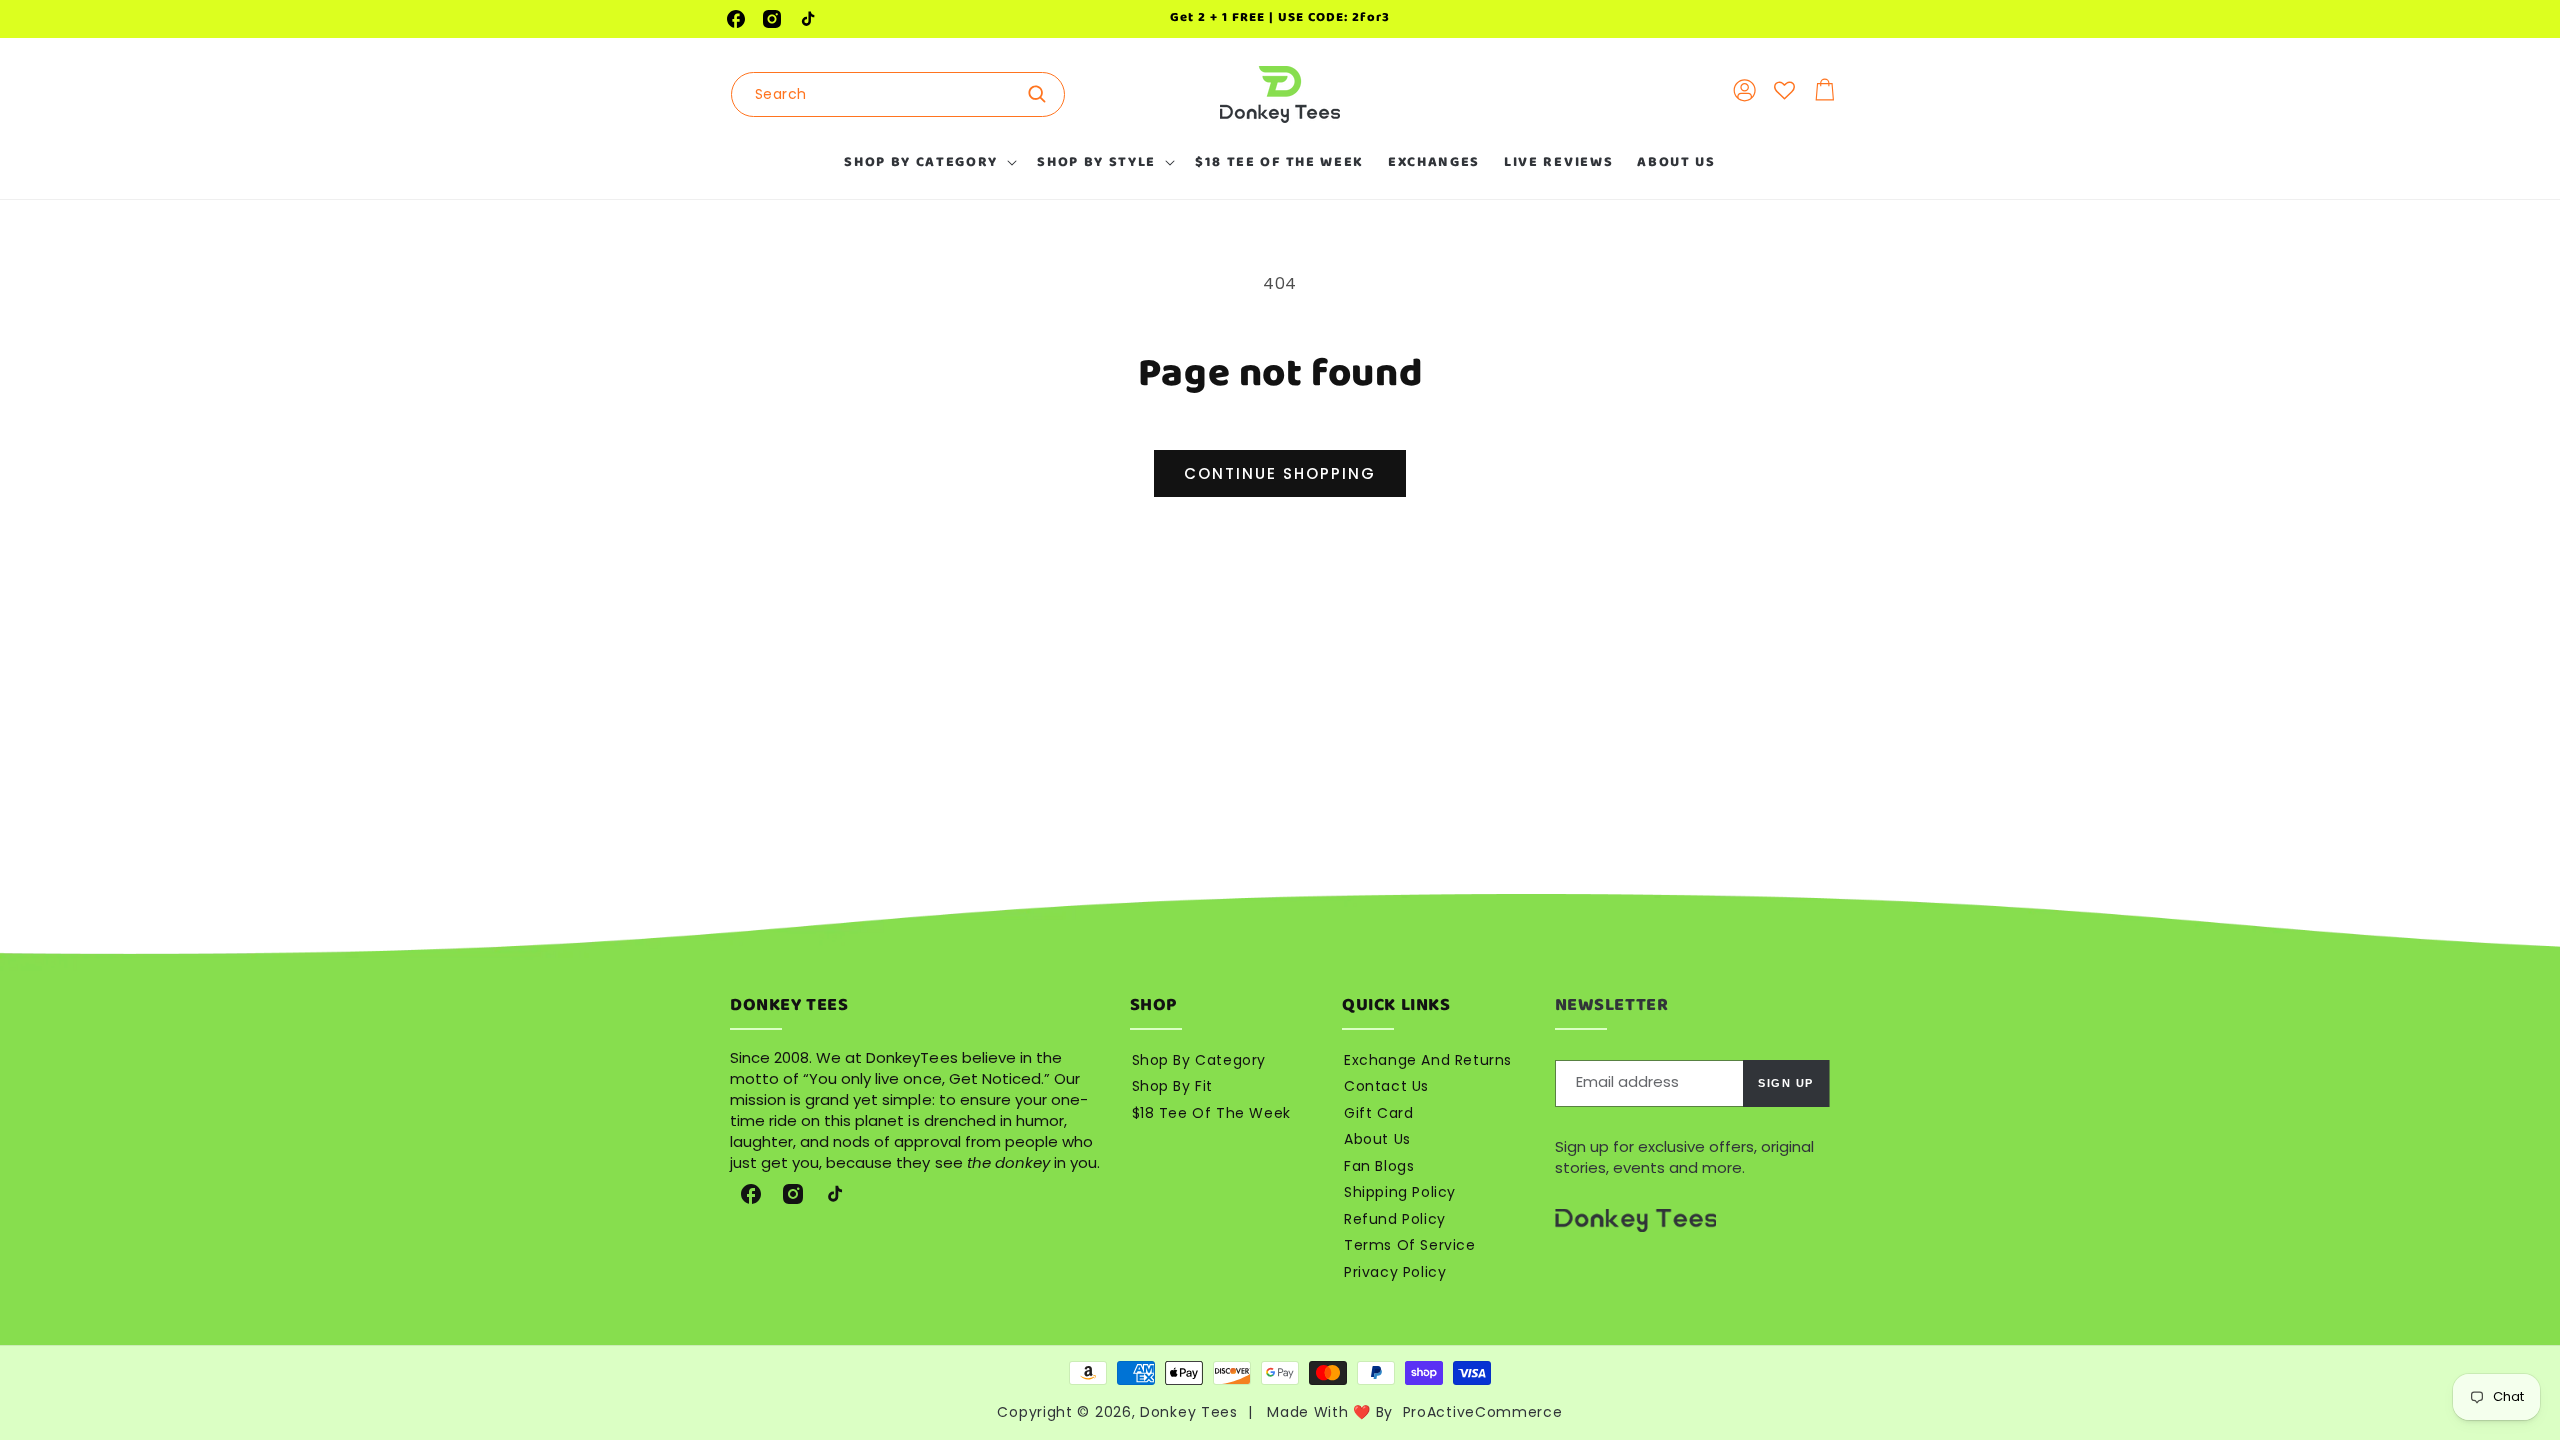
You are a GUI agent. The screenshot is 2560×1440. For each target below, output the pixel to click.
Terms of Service (1410, 1245)
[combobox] (898, 94)
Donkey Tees (1189, 1412)
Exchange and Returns (1428, 1060)
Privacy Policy (1395, 1272)
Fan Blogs (1379, 1166)
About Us (1377, 1139)
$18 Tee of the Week (1211, 1113)
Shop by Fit (1173, 1086)
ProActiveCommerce (1483, 1412)
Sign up (1786, 1083)
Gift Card (1378, 1113)
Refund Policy (1395, 1219)
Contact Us (1386, 1086)
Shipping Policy (1400, 1192)
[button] (928, 162)
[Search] (1043, 94)
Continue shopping (1280, 473)
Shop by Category (1199, 1060)
